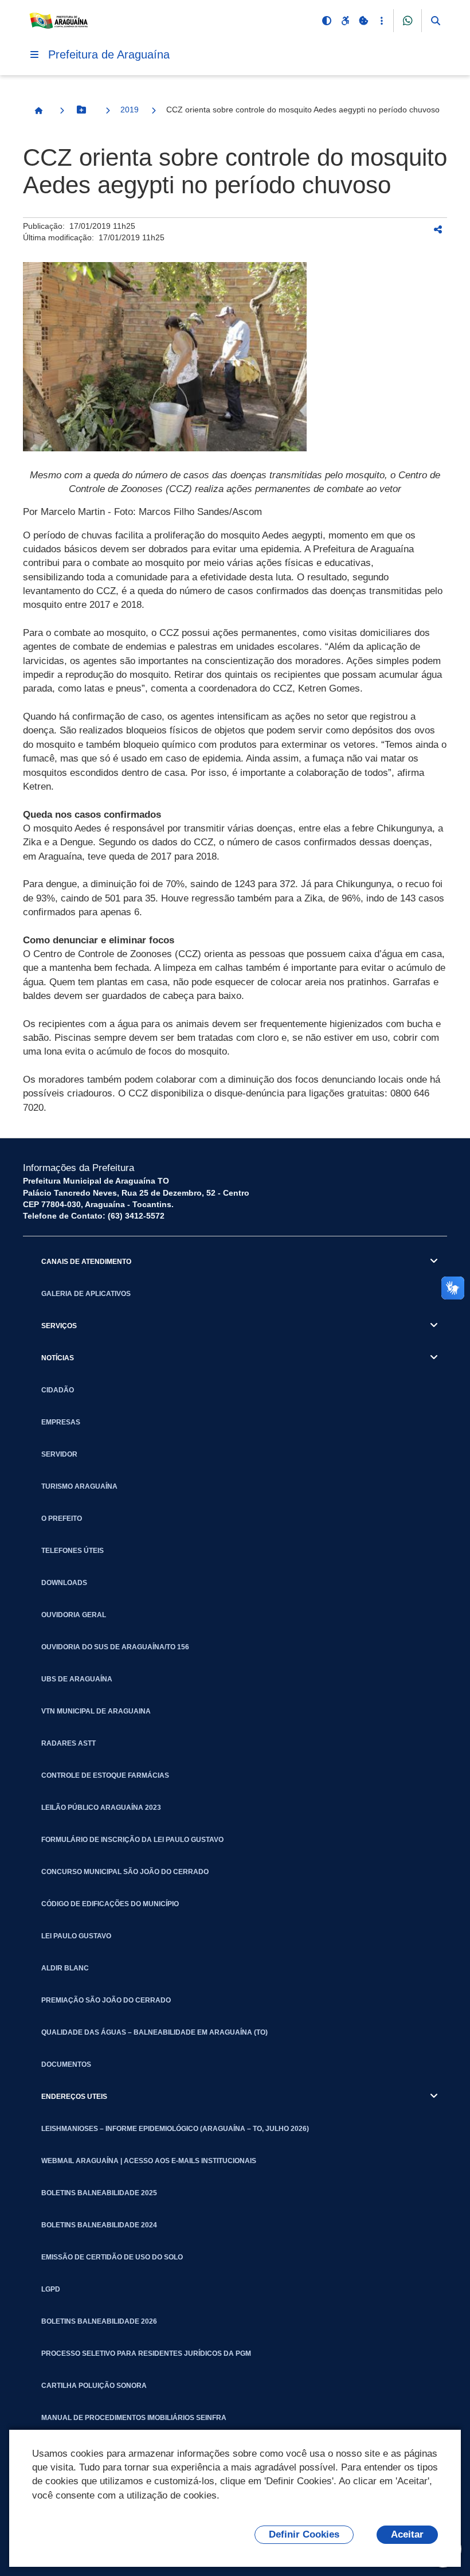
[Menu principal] (34, 54)
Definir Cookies (304, 2534)
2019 (130, 110)
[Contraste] (327, 21)
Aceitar (407, 2534)
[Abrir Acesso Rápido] (382, 21)
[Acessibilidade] (345, 21)
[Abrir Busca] (436, 21)
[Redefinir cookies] (363, 21)
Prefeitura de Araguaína (109, 54)
